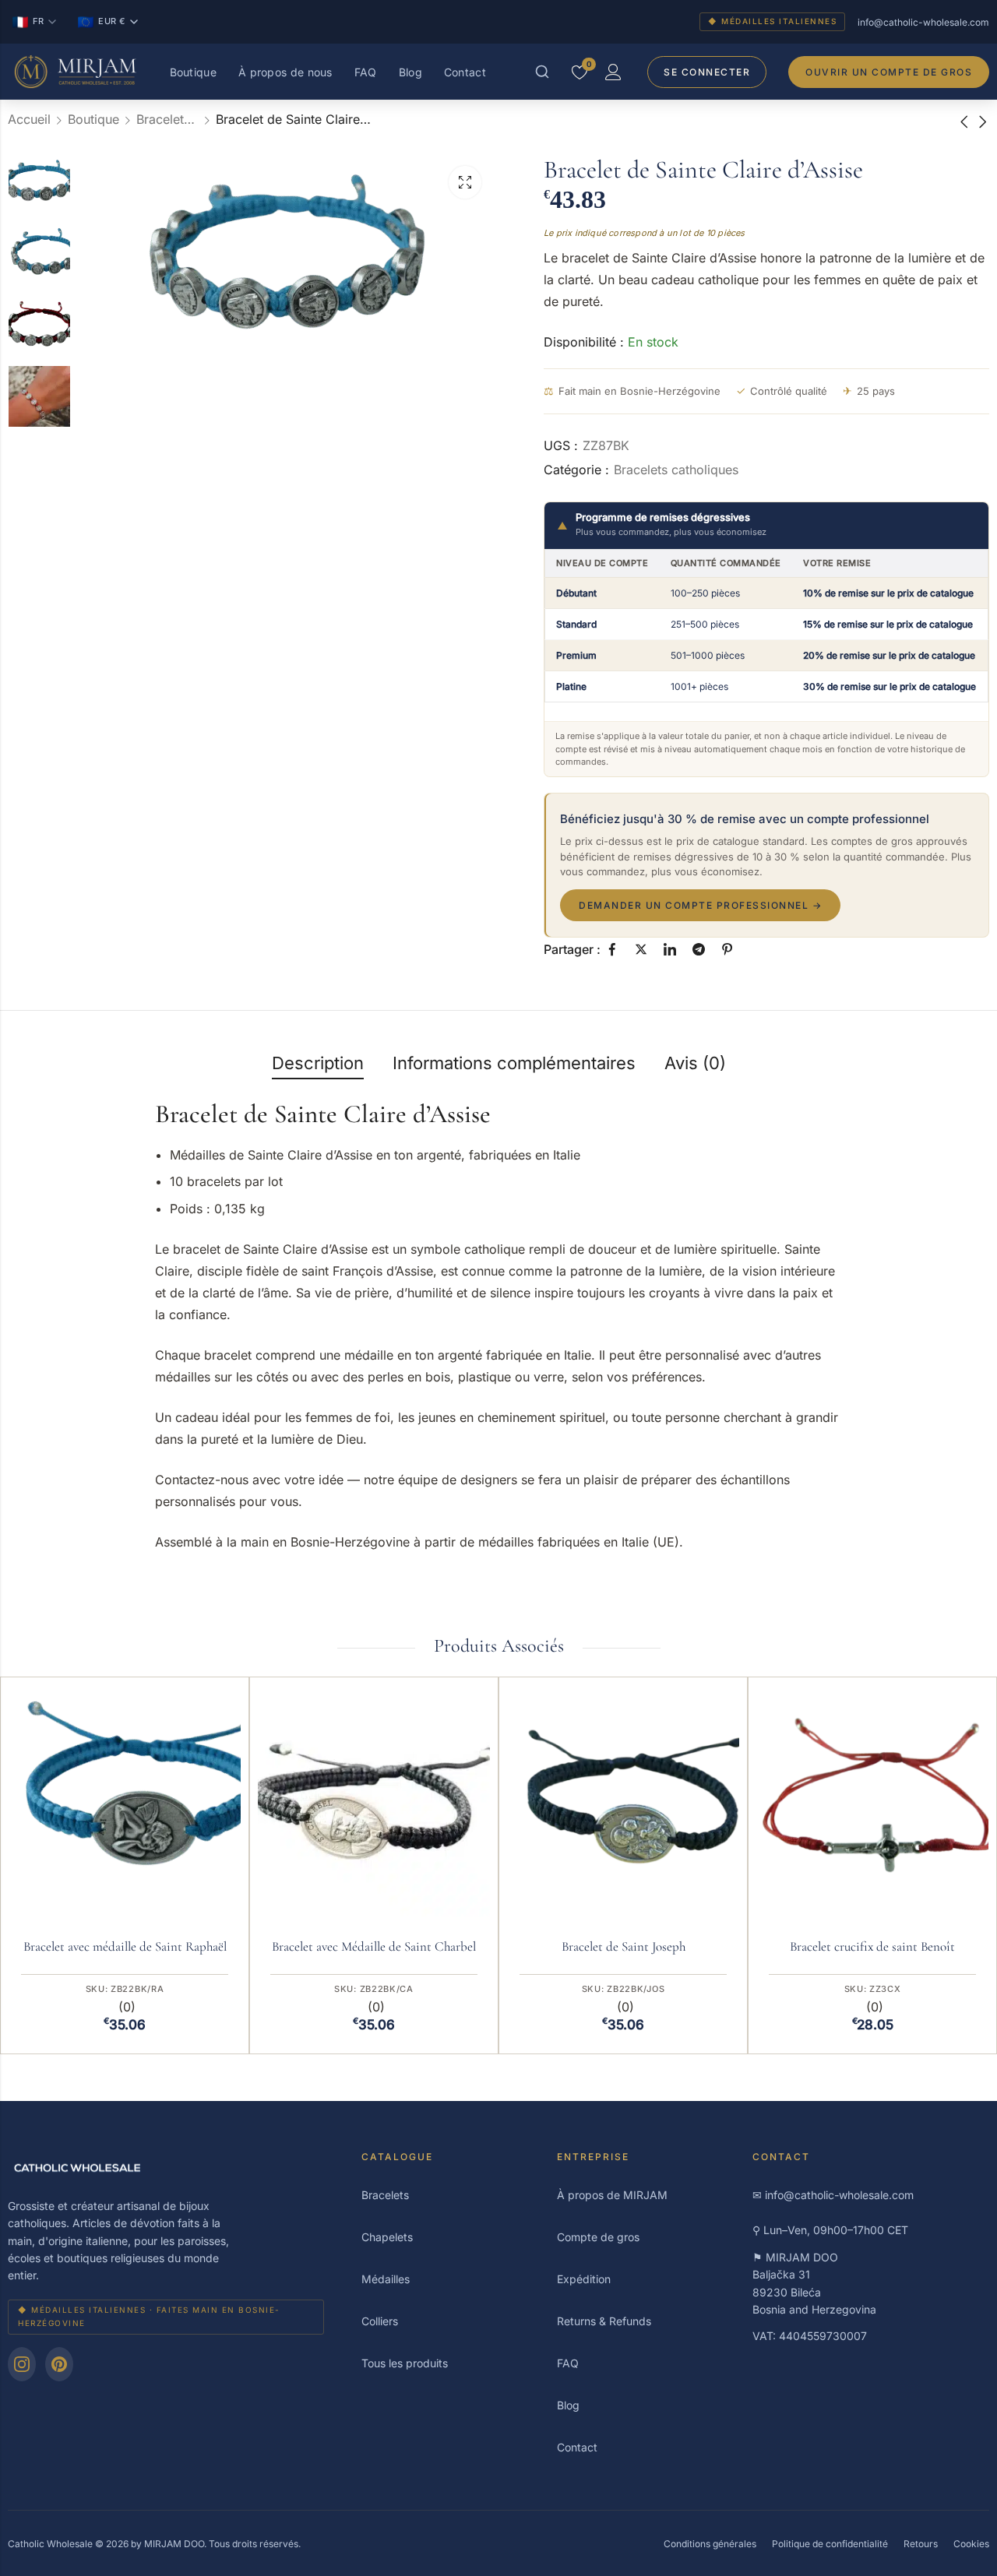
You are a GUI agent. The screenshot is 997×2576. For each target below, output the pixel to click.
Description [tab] (318, 1063)
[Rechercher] (542, 72)
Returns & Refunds (604, 2321)
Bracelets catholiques (167, 119)
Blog (410, 72)
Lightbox (465, 182)
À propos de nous (285, 72)
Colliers (380, 2321)
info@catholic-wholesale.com (923, 22)
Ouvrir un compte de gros (889, 72)
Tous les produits (405, 2363)
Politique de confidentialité (830, 2544)
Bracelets (385, 2195)
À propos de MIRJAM (612, 2195)
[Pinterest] (59, 2364)
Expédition (584, 2279)
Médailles (386, 2279)
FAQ (366, 72)
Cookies (971, 2544)
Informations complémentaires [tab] (514, 1063)
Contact (465, 72)
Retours (921, 2544)
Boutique (193, 72)
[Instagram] (22, 2364)
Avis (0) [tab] (695, 1063)
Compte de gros (598, 2237)
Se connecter (707, 72)
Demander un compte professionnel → (700, 905)
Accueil (29, 119)
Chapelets (387, 2237)
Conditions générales (710, 2544)
